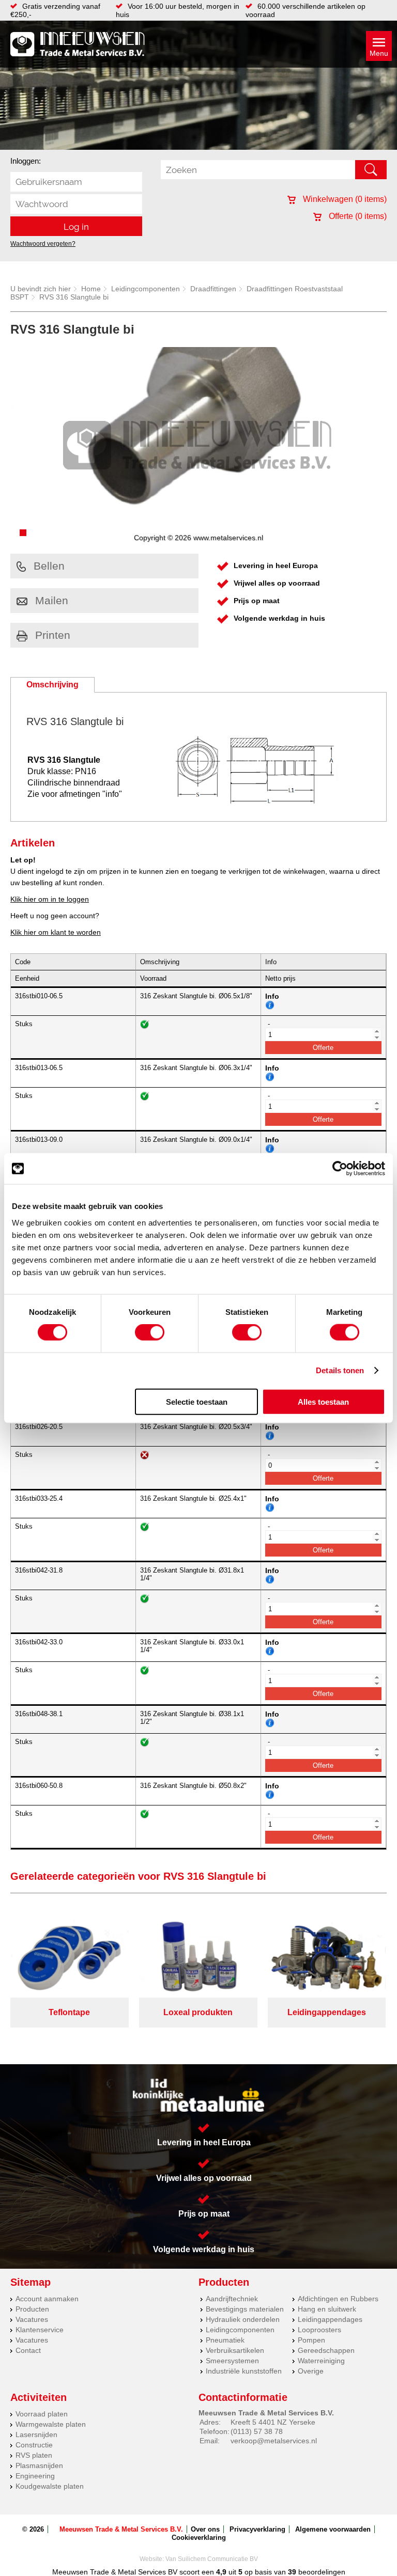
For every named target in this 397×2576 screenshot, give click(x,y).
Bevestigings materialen (245, 2309)
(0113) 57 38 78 (257, 2431)
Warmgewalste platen (51, 2424)
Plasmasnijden (39, 2465)
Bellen (49, 566)
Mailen (52, 600)
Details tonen (340, 1370)
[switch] (150, 1332)
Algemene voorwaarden (333, 2529)
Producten (32, 2309)
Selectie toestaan (197, 1401)
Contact (28, 2350)
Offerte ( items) (357, 216)
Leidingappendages (330, 2319)
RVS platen (34, 2455)
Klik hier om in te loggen (50, 899)
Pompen (311, 2340)
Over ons (205, 2529)
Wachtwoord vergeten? (43, 244)
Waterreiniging (321, 2361)
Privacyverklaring (257, 2529)
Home (91, 289)
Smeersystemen (232, 2361)
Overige (311, 2371)
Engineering (35, 2476)
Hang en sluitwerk (327, 2309)
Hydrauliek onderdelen (243, 2319)
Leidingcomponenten (146, 289)
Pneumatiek (225, 2340)
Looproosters (319, 2330)
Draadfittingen (213, 289)
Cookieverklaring (199, 2538)
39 (292, 2572)
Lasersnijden (36, 2434)
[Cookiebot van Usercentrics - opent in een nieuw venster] (340, 1169)
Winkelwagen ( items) (344, 199)
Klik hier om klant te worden (56, 932)
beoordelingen (321, 2572)
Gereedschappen (326, 2350)
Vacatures (32, 2319)
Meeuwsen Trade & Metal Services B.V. (121, 2529)
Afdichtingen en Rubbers (338, 2299)
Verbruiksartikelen (235, 2350)
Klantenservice (40, 2330)
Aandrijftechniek (232, 2299)
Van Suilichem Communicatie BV (212, 2559)
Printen (53, 635)
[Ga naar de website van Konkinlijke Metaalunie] (198, 2095)
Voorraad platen (42, 2414)
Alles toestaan (323, 1401)
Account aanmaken (47, 2299)
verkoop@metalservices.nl (274, 2441)
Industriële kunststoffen (244, 2371)
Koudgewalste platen (50, 2486)
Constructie (34, 2445)
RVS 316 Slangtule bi (74, 297)
